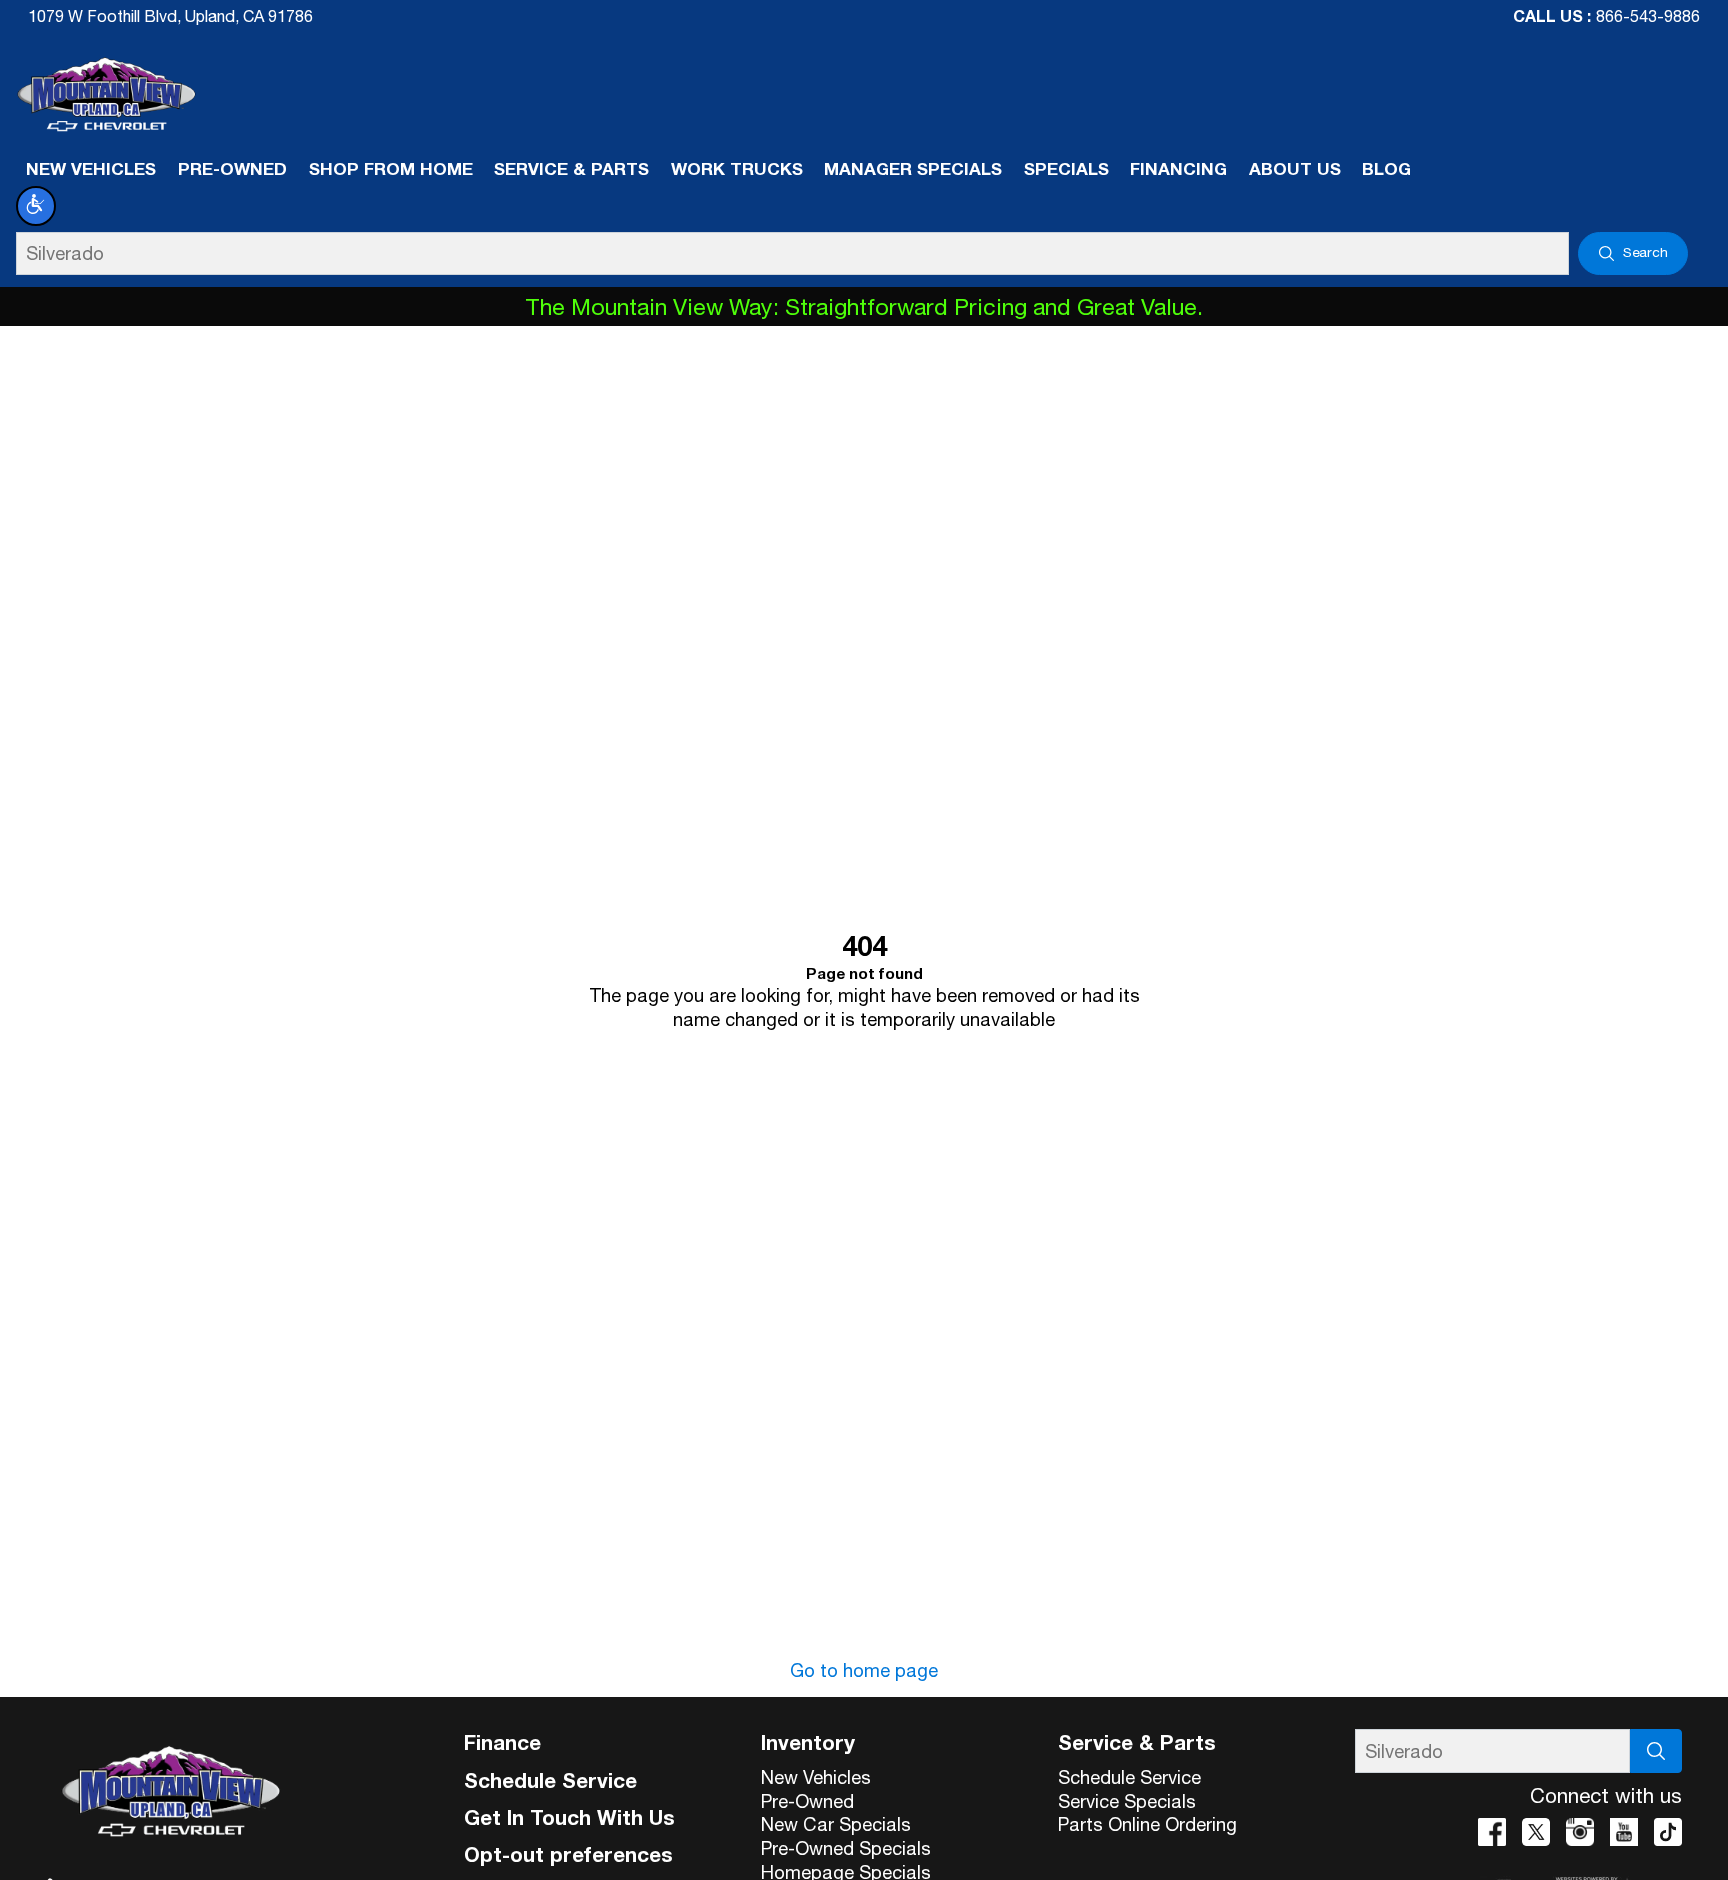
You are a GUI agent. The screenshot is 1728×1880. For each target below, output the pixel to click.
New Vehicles (816, 1777)
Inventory (808, 1742)
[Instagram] (1580, 1832)
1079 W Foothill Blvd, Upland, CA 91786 (170, 16)
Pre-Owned (807, 1801)
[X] (1536, 1832)
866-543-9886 (1648, 16)
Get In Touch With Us (569, 1817)
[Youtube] (1624, 1832)
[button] (36, 206)
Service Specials (1127, 1801)
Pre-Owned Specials (846, 1848)
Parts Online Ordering (1147, 1824)
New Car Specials (836, 1824)
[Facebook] (1492, 1832)
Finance (502, 1742)
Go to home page (864, 1670)
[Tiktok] (1668, 1832)
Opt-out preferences (568, 1854)
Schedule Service (550, 1780)
